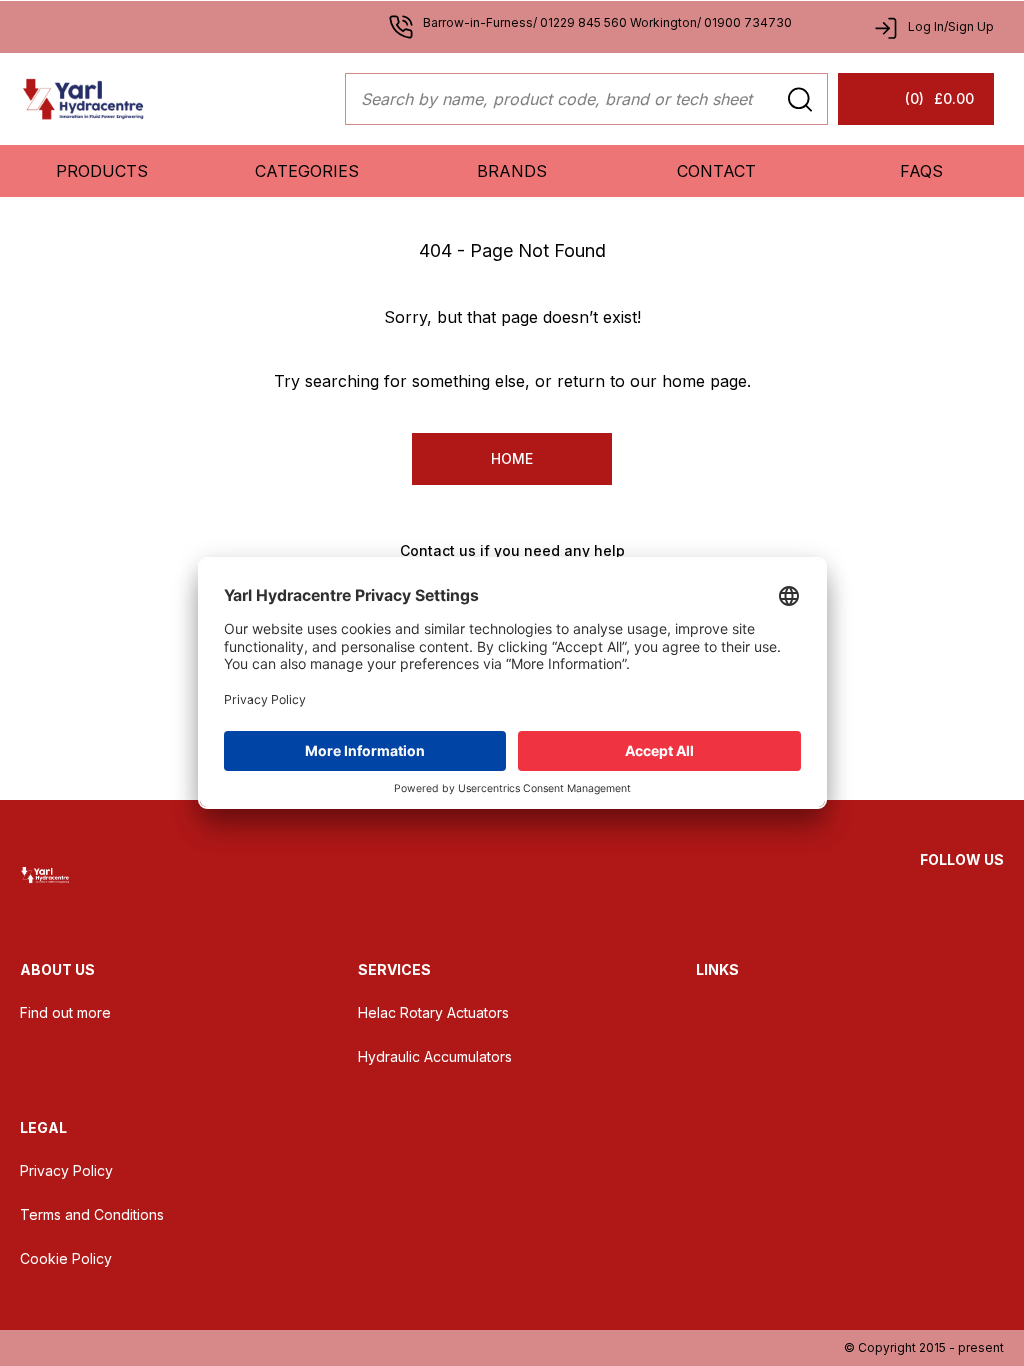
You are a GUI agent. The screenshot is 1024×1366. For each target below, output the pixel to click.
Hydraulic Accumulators (435, 1056)
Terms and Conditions (92, 1214)
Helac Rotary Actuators (433, 1012)
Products (102, 171)
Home (512, 458)
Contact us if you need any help (512, 550)
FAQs (921, 171)
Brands (512, 171)
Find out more (65, 1012)
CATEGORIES (307, 171)
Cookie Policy (66, 1258)
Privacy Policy (66, 1170)
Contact (716, 171)
